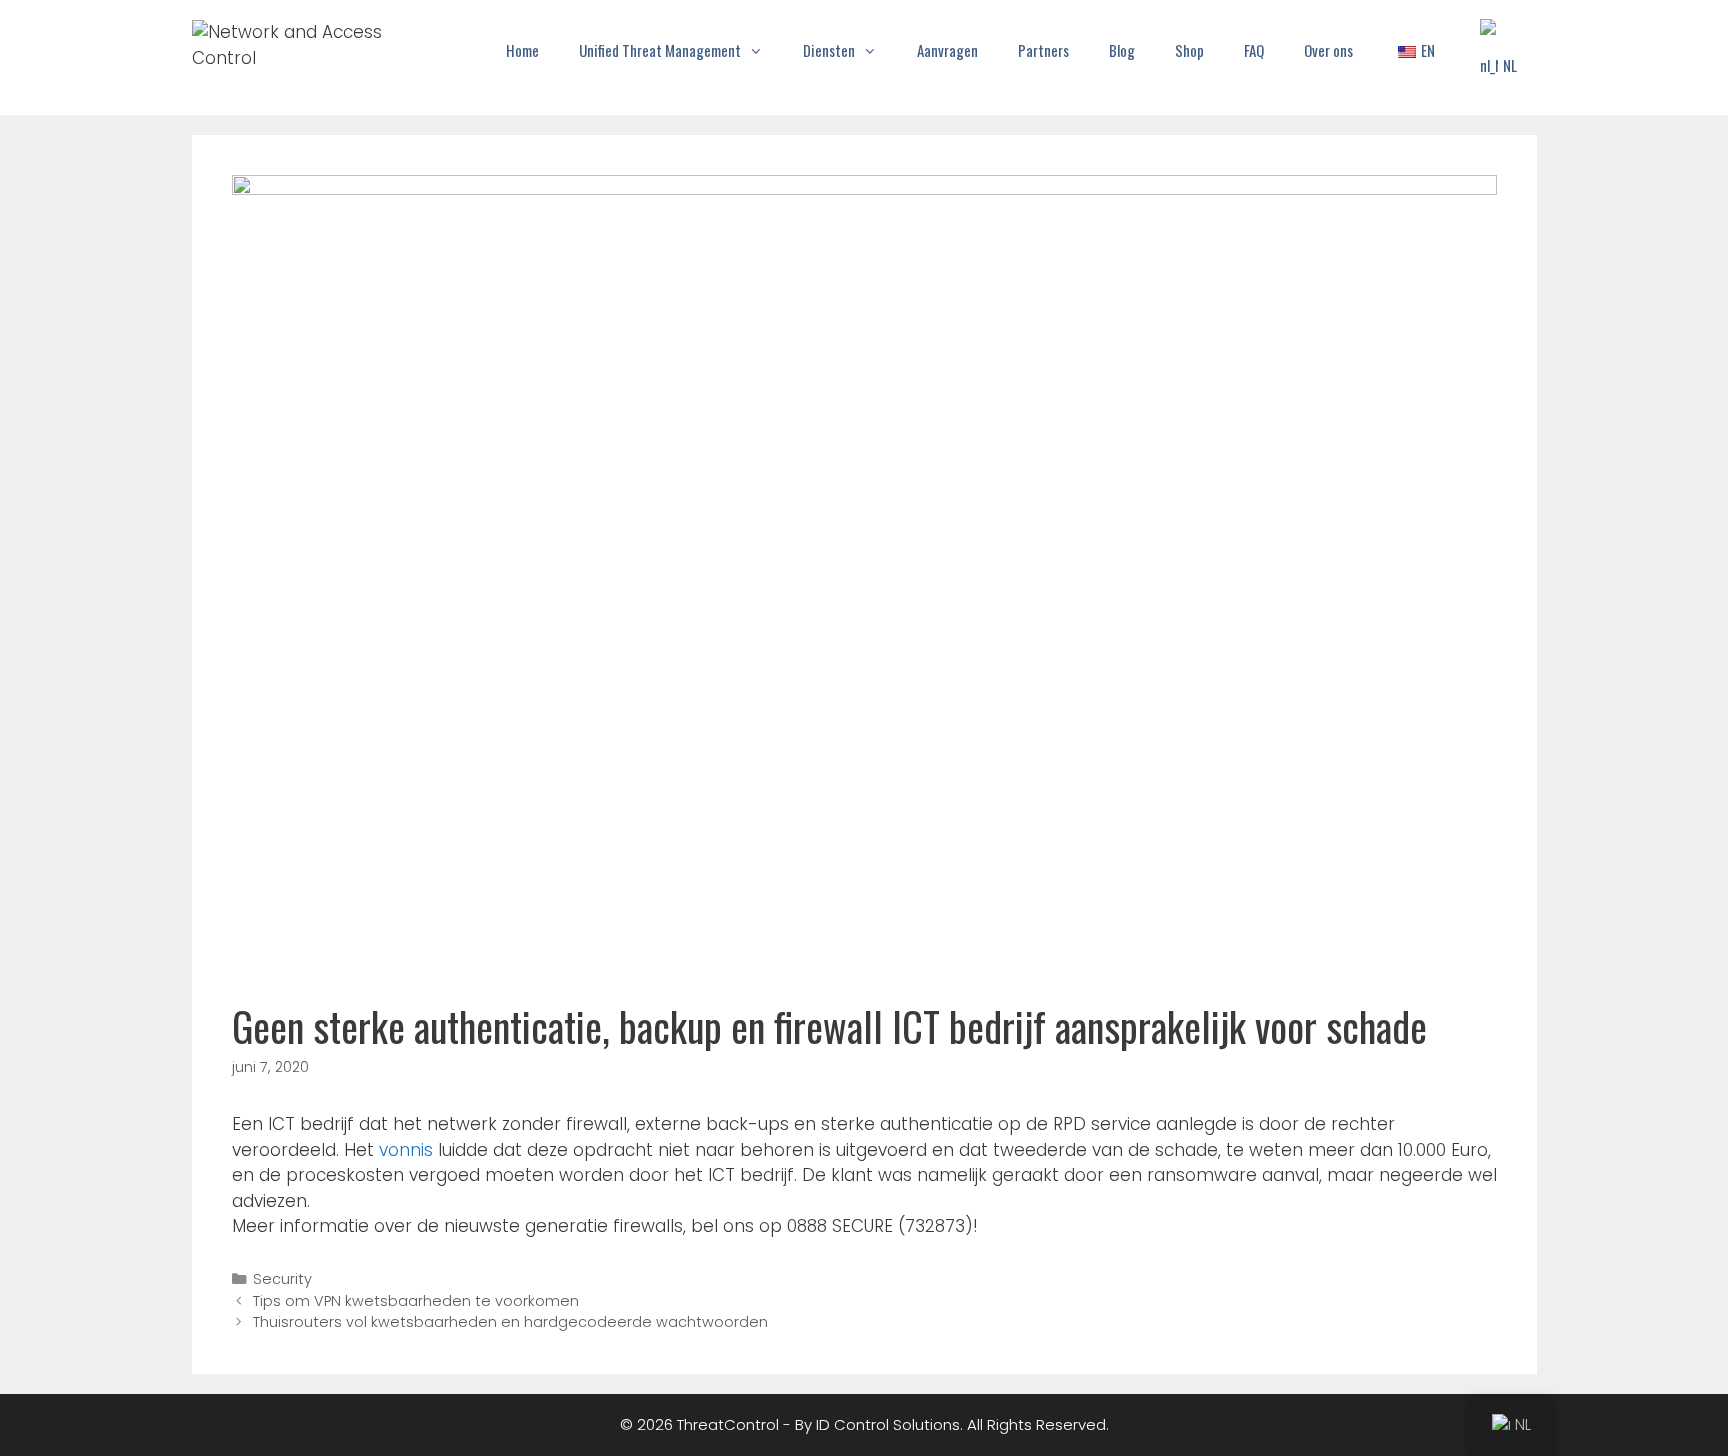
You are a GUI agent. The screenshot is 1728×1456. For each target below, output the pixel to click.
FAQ (1254, 50)
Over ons (1328, 50)
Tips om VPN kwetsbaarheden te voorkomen (416, 1301)
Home (522, 50)
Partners (1043, 50)
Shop (1189, 50)
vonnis (408, 1150)
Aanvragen (947, 50)
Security (282, 1279)
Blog (1122, 50)
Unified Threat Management (660, 50)
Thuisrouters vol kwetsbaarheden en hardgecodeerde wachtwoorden (510, 1322)
